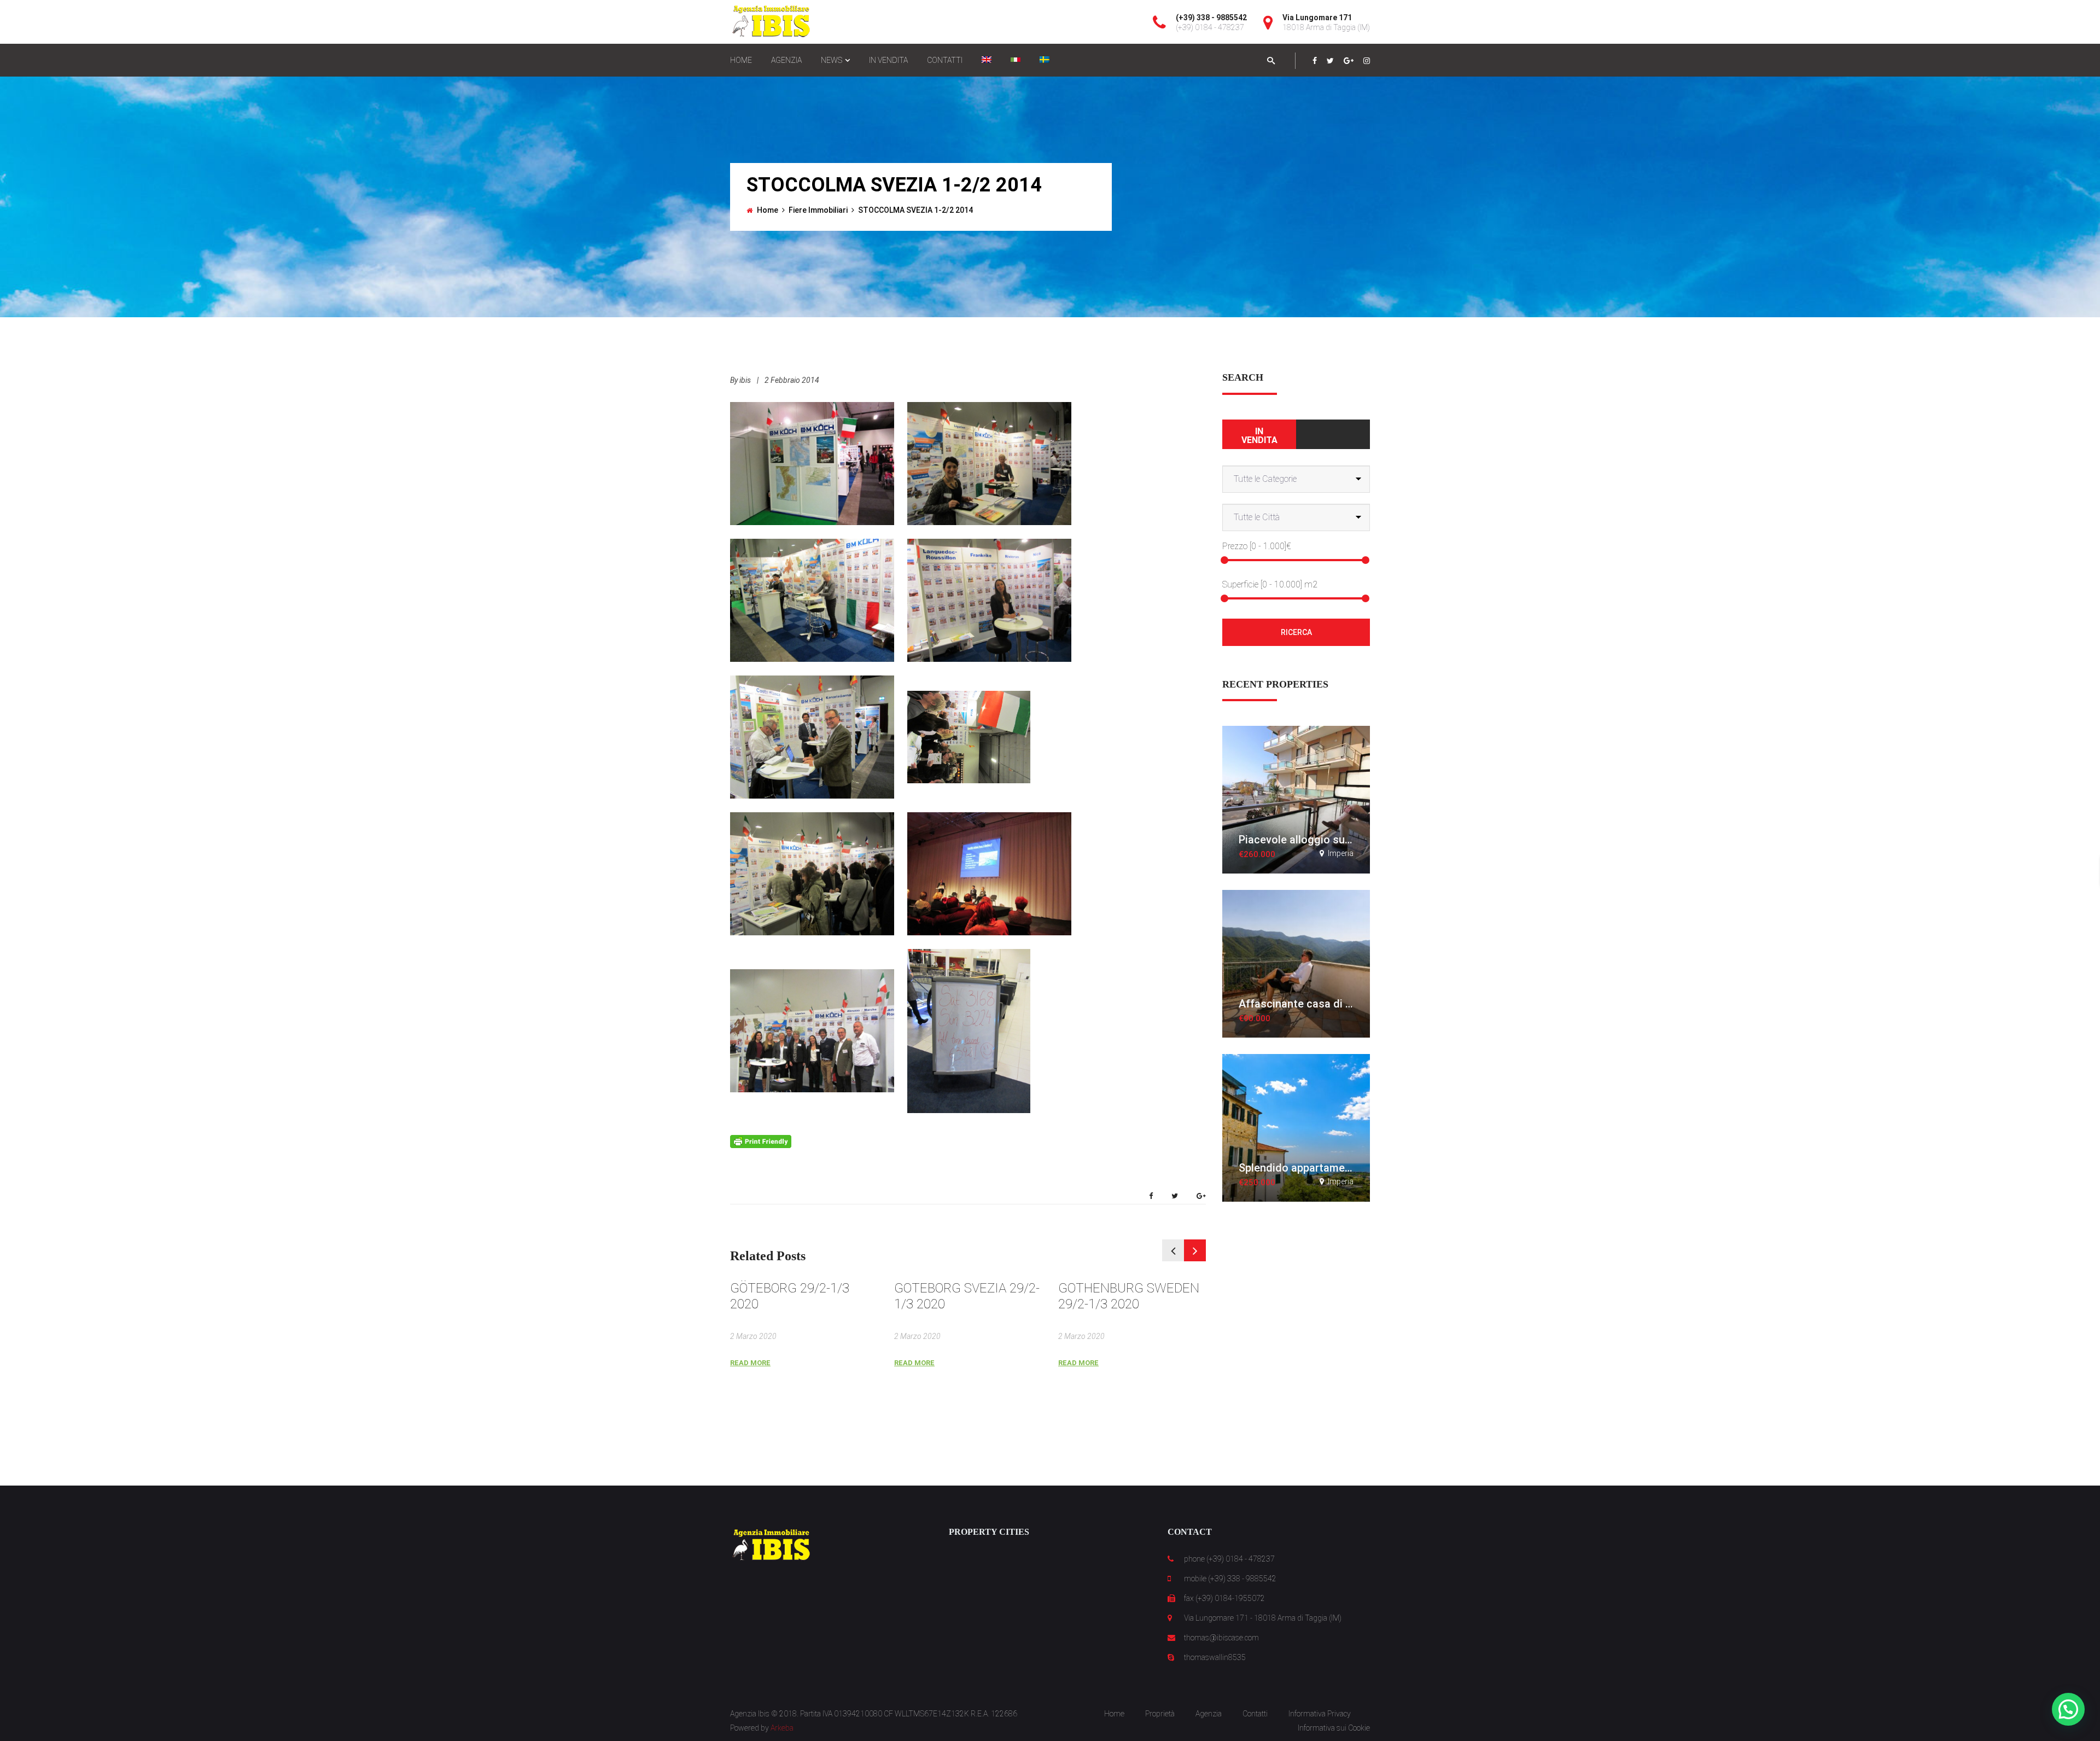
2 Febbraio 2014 (792, 380)
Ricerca (1296, 632)
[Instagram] (1367, 61)
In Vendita (1259, 436)
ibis (745, 380)
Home (768, 210)
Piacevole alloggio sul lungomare (1321, 840)
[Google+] (1349, 61)
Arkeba (782, 1728)
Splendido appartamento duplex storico (1337, 1168)
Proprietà (1160, 1714)
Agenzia (1209, 1714)
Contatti (1255, 1714)
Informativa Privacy (1320, 1714)
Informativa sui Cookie (1334, 1728)
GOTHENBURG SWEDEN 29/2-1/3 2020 (1129, 1296)
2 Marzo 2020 (753, 1336)
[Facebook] (1315, 61)
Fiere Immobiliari (818, 210)
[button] (2068, 1709)
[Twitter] (1330, 61)
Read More (750, 1363)
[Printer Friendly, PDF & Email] (761, 1141)
